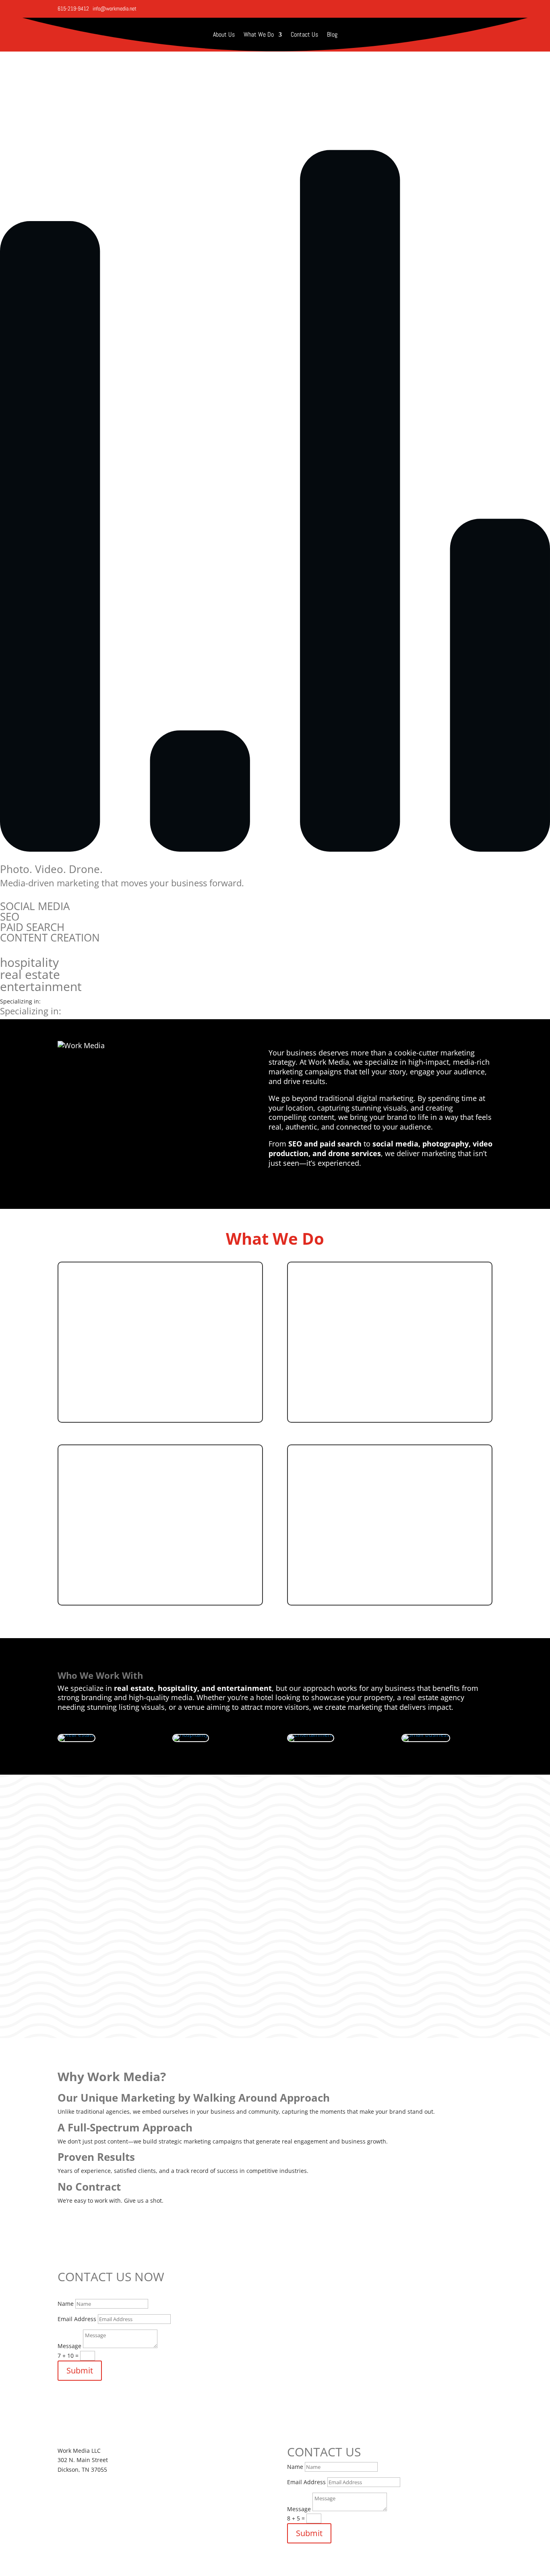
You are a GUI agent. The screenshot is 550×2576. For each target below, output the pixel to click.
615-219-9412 (73, 8)
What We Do (259, 35)
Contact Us (304, 35)
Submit (80, 2370)
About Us (224, 35)
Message (69, 2346)
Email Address (77, 2319)
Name (66, 2304)
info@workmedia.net (115, 8)
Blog (332, 35)
